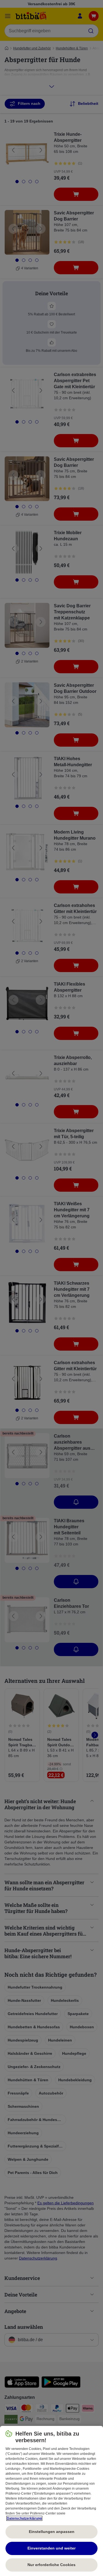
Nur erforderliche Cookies (51, 2565)
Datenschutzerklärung (24, 2518)
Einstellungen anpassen (52, 2532)
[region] (51, 2501)
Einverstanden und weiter (51, 2548)
